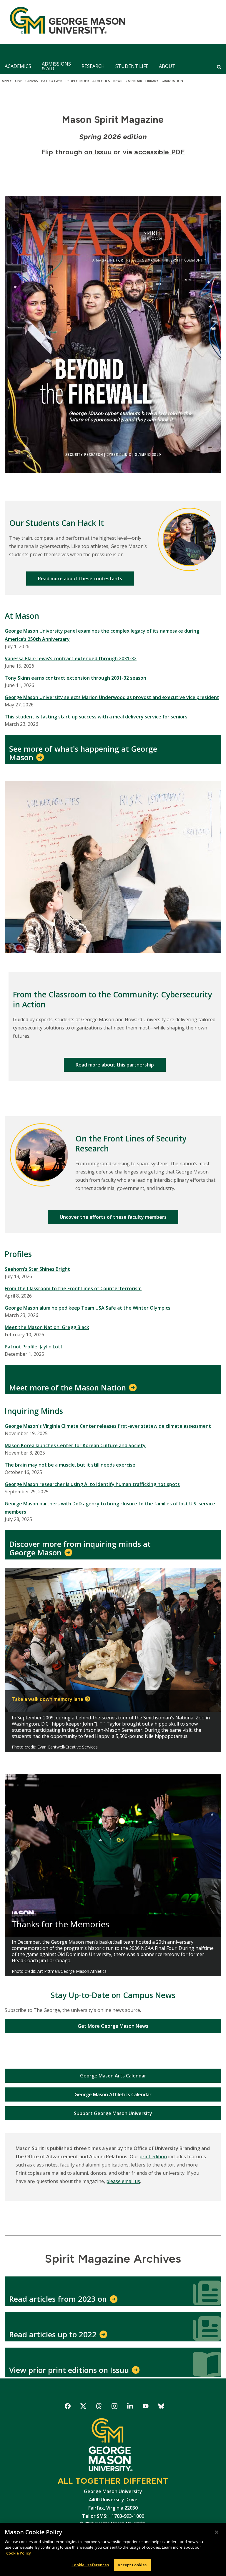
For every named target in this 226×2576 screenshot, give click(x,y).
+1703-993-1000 (126, 2516)
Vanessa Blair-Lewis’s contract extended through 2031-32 (71, 658)
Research (93, 66)
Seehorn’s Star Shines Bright (37, 1269)
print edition (153, 2157)
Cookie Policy (19, 2553)
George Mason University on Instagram (115, 2407)
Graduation (172, 81)
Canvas (32, 81)
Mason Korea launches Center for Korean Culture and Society (75, 1445)
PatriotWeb (52, 81)
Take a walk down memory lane (48, 1699)
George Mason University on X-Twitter (83, 2407)
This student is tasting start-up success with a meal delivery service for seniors (96, 717)
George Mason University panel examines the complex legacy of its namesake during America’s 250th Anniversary (102, 635)
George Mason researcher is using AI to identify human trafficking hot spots (92, 1484)
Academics (18, 66)
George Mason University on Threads (99, 2407)
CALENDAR (134, 81)
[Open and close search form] (219, 67)
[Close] (217, 2532)
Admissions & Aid (56, 66)
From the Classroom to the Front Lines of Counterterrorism (73, 1288)
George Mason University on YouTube (146, 2407)
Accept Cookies (132, 2565)
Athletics (101, 81)
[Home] (65, 22)
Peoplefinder (77, 81)
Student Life (132, 66)
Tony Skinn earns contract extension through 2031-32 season (75, 678)
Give (19, 81)
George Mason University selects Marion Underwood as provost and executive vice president (112, 697)
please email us (123, 2181)
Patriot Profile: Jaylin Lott (34, 1347)
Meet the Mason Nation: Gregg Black (47, 1327)
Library (152, 81)
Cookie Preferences (90, 2565)
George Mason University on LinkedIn (130, 2407)
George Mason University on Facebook (68, 2407)
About (167, 66)
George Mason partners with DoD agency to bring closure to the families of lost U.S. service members (110, 1508)
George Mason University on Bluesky (161, 2407)
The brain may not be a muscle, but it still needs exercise (70, 1465)
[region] (113, 2549)
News (118, 81)
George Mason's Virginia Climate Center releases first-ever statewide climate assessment (108, 1426)
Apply (7, 81)
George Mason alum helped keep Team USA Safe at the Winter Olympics (88, 1308)
